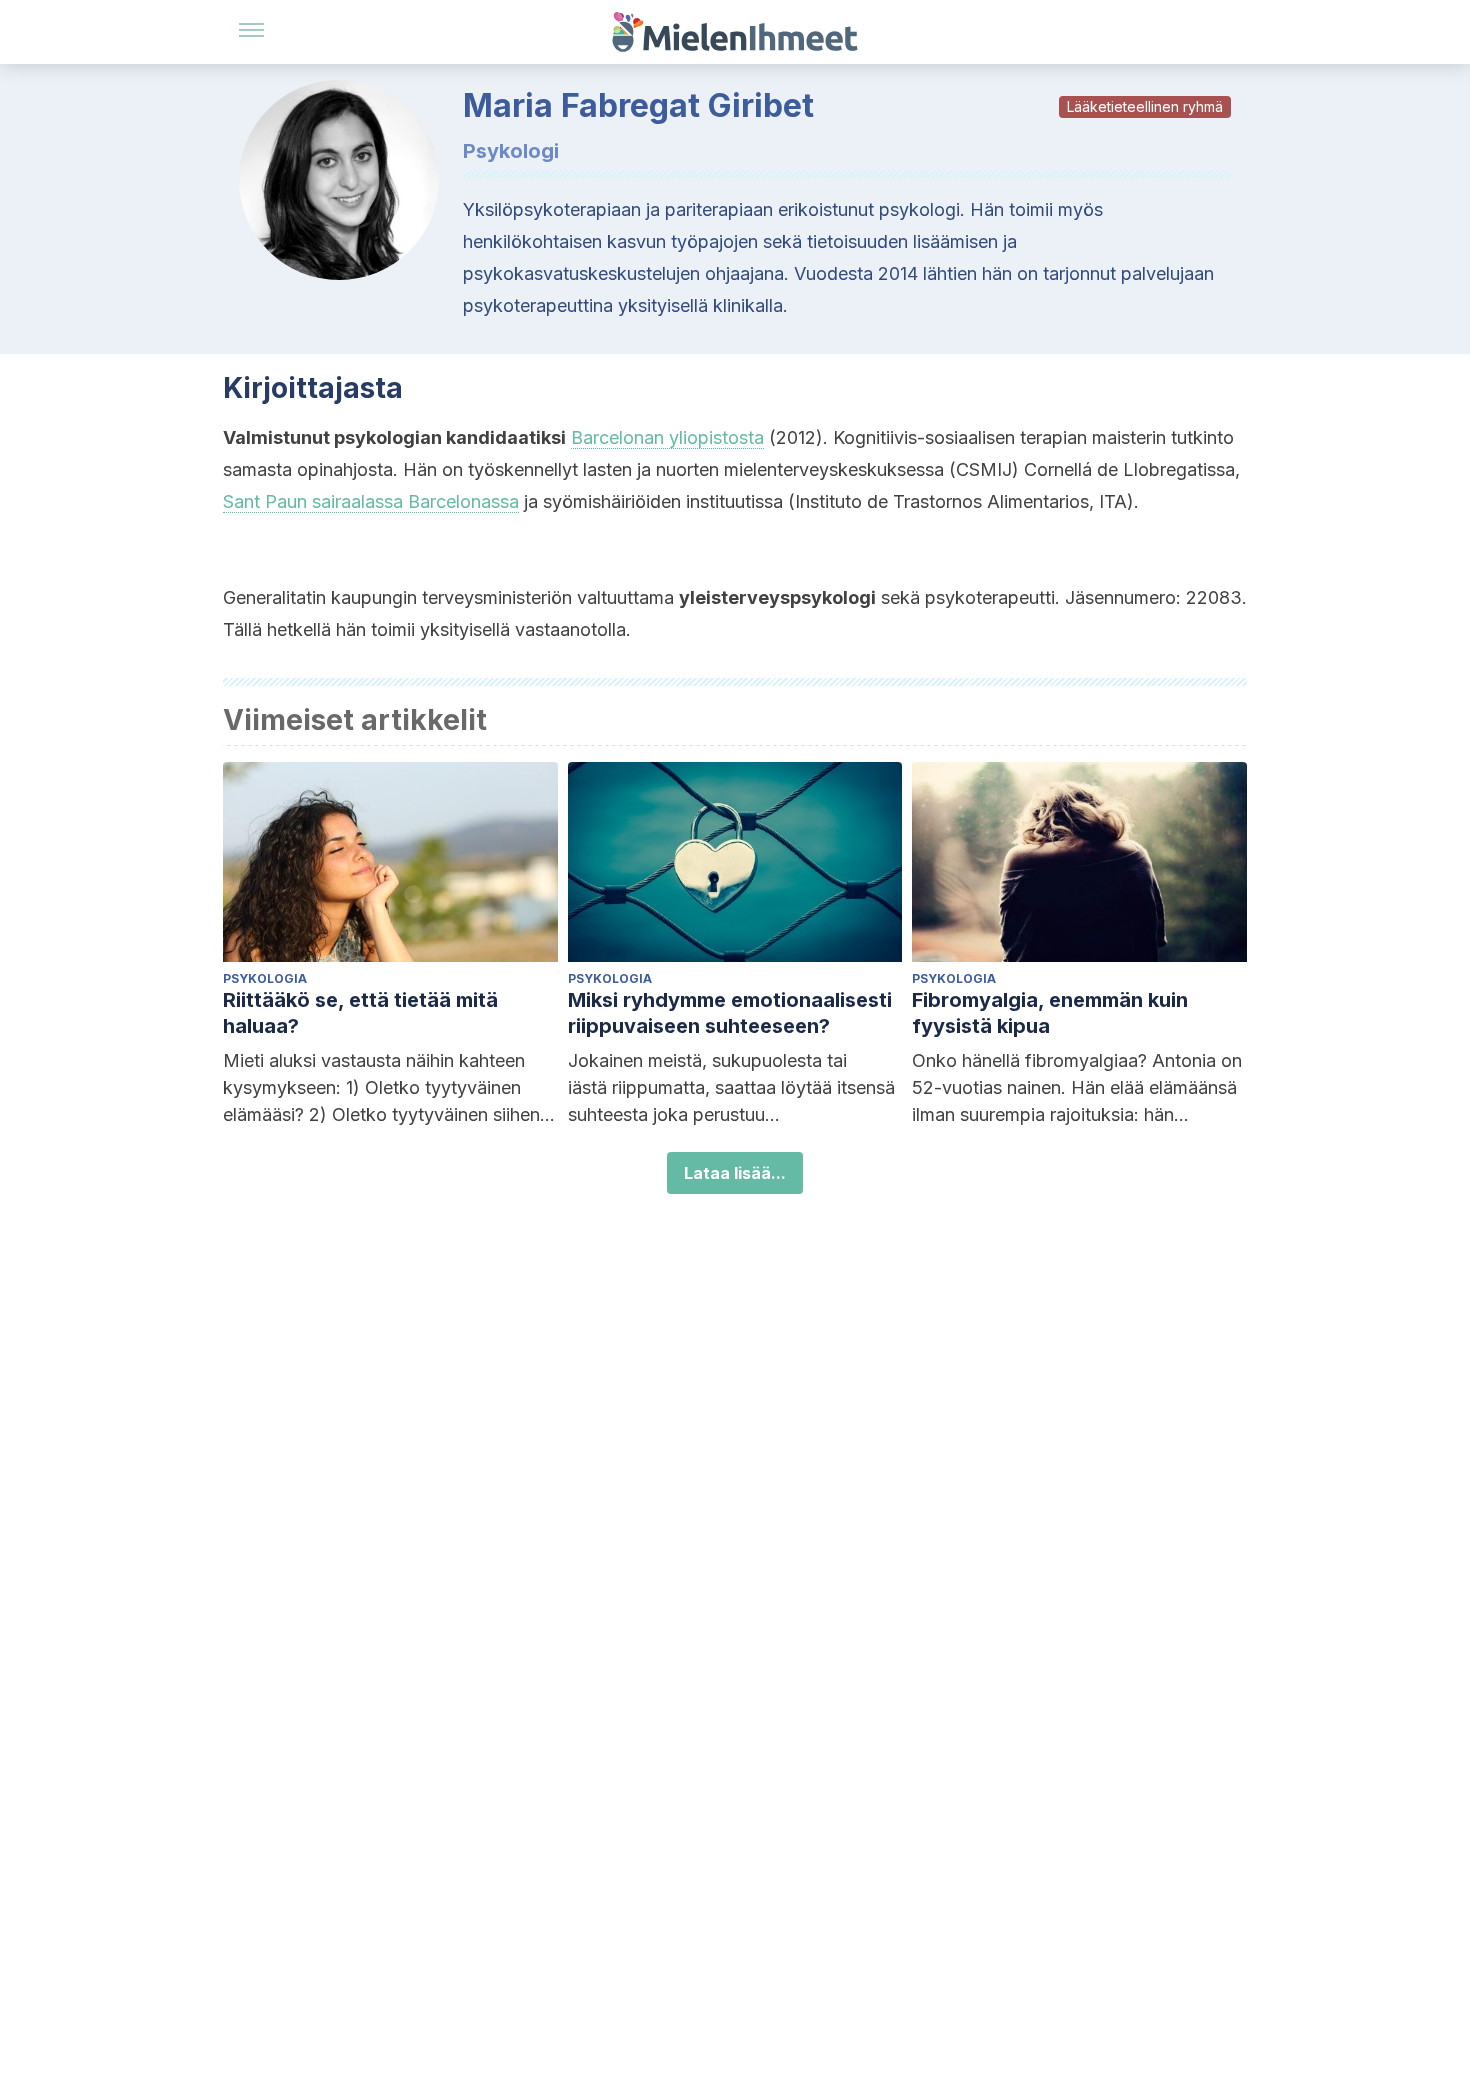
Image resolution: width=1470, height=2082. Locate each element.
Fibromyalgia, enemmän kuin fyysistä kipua (1050, 1013)
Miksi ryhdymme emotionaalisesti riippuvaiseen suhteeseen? (730, 1013)
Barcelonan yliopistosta (667, 437)
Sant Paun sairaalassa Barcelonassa (371, 501)
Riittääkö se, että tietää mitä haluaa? (360, 1013)
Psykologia (265, 978)
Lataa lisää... (735, 1173)
